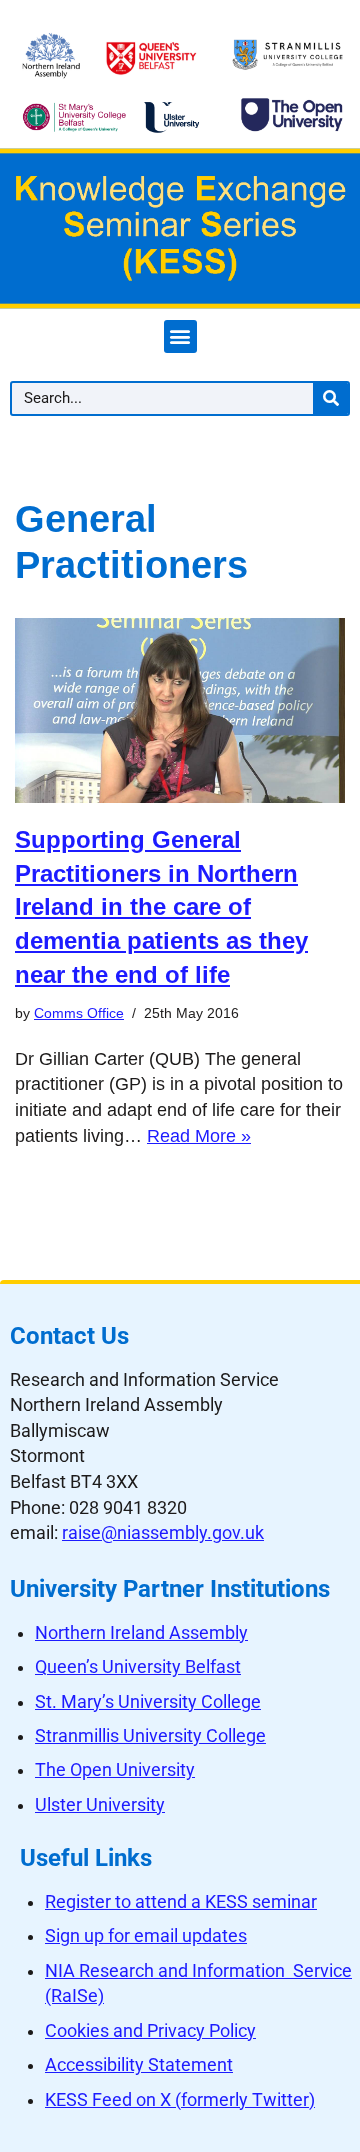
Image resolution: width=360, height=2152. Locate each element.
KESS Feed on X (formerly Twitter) (180, 2100)
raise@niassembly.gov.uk (163, 1533)
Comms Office (79, 1013)
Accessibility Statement (139, 2065)
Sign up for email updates (146, 1936)
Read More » (199, 1136)
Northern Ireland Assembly (141, 1633)
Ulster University (100, 1805)
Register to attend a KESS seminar (181, 1902)
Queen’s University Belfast (138, 1667)
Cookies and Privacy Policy (150, 2031)
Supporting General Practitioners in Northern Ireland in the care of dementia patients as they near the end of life (161, 906)
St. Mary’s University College (148, 1702)
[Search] (330, 398)
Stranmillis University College (150, 1736)
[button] (180, 336)
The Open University (115, 1770)
